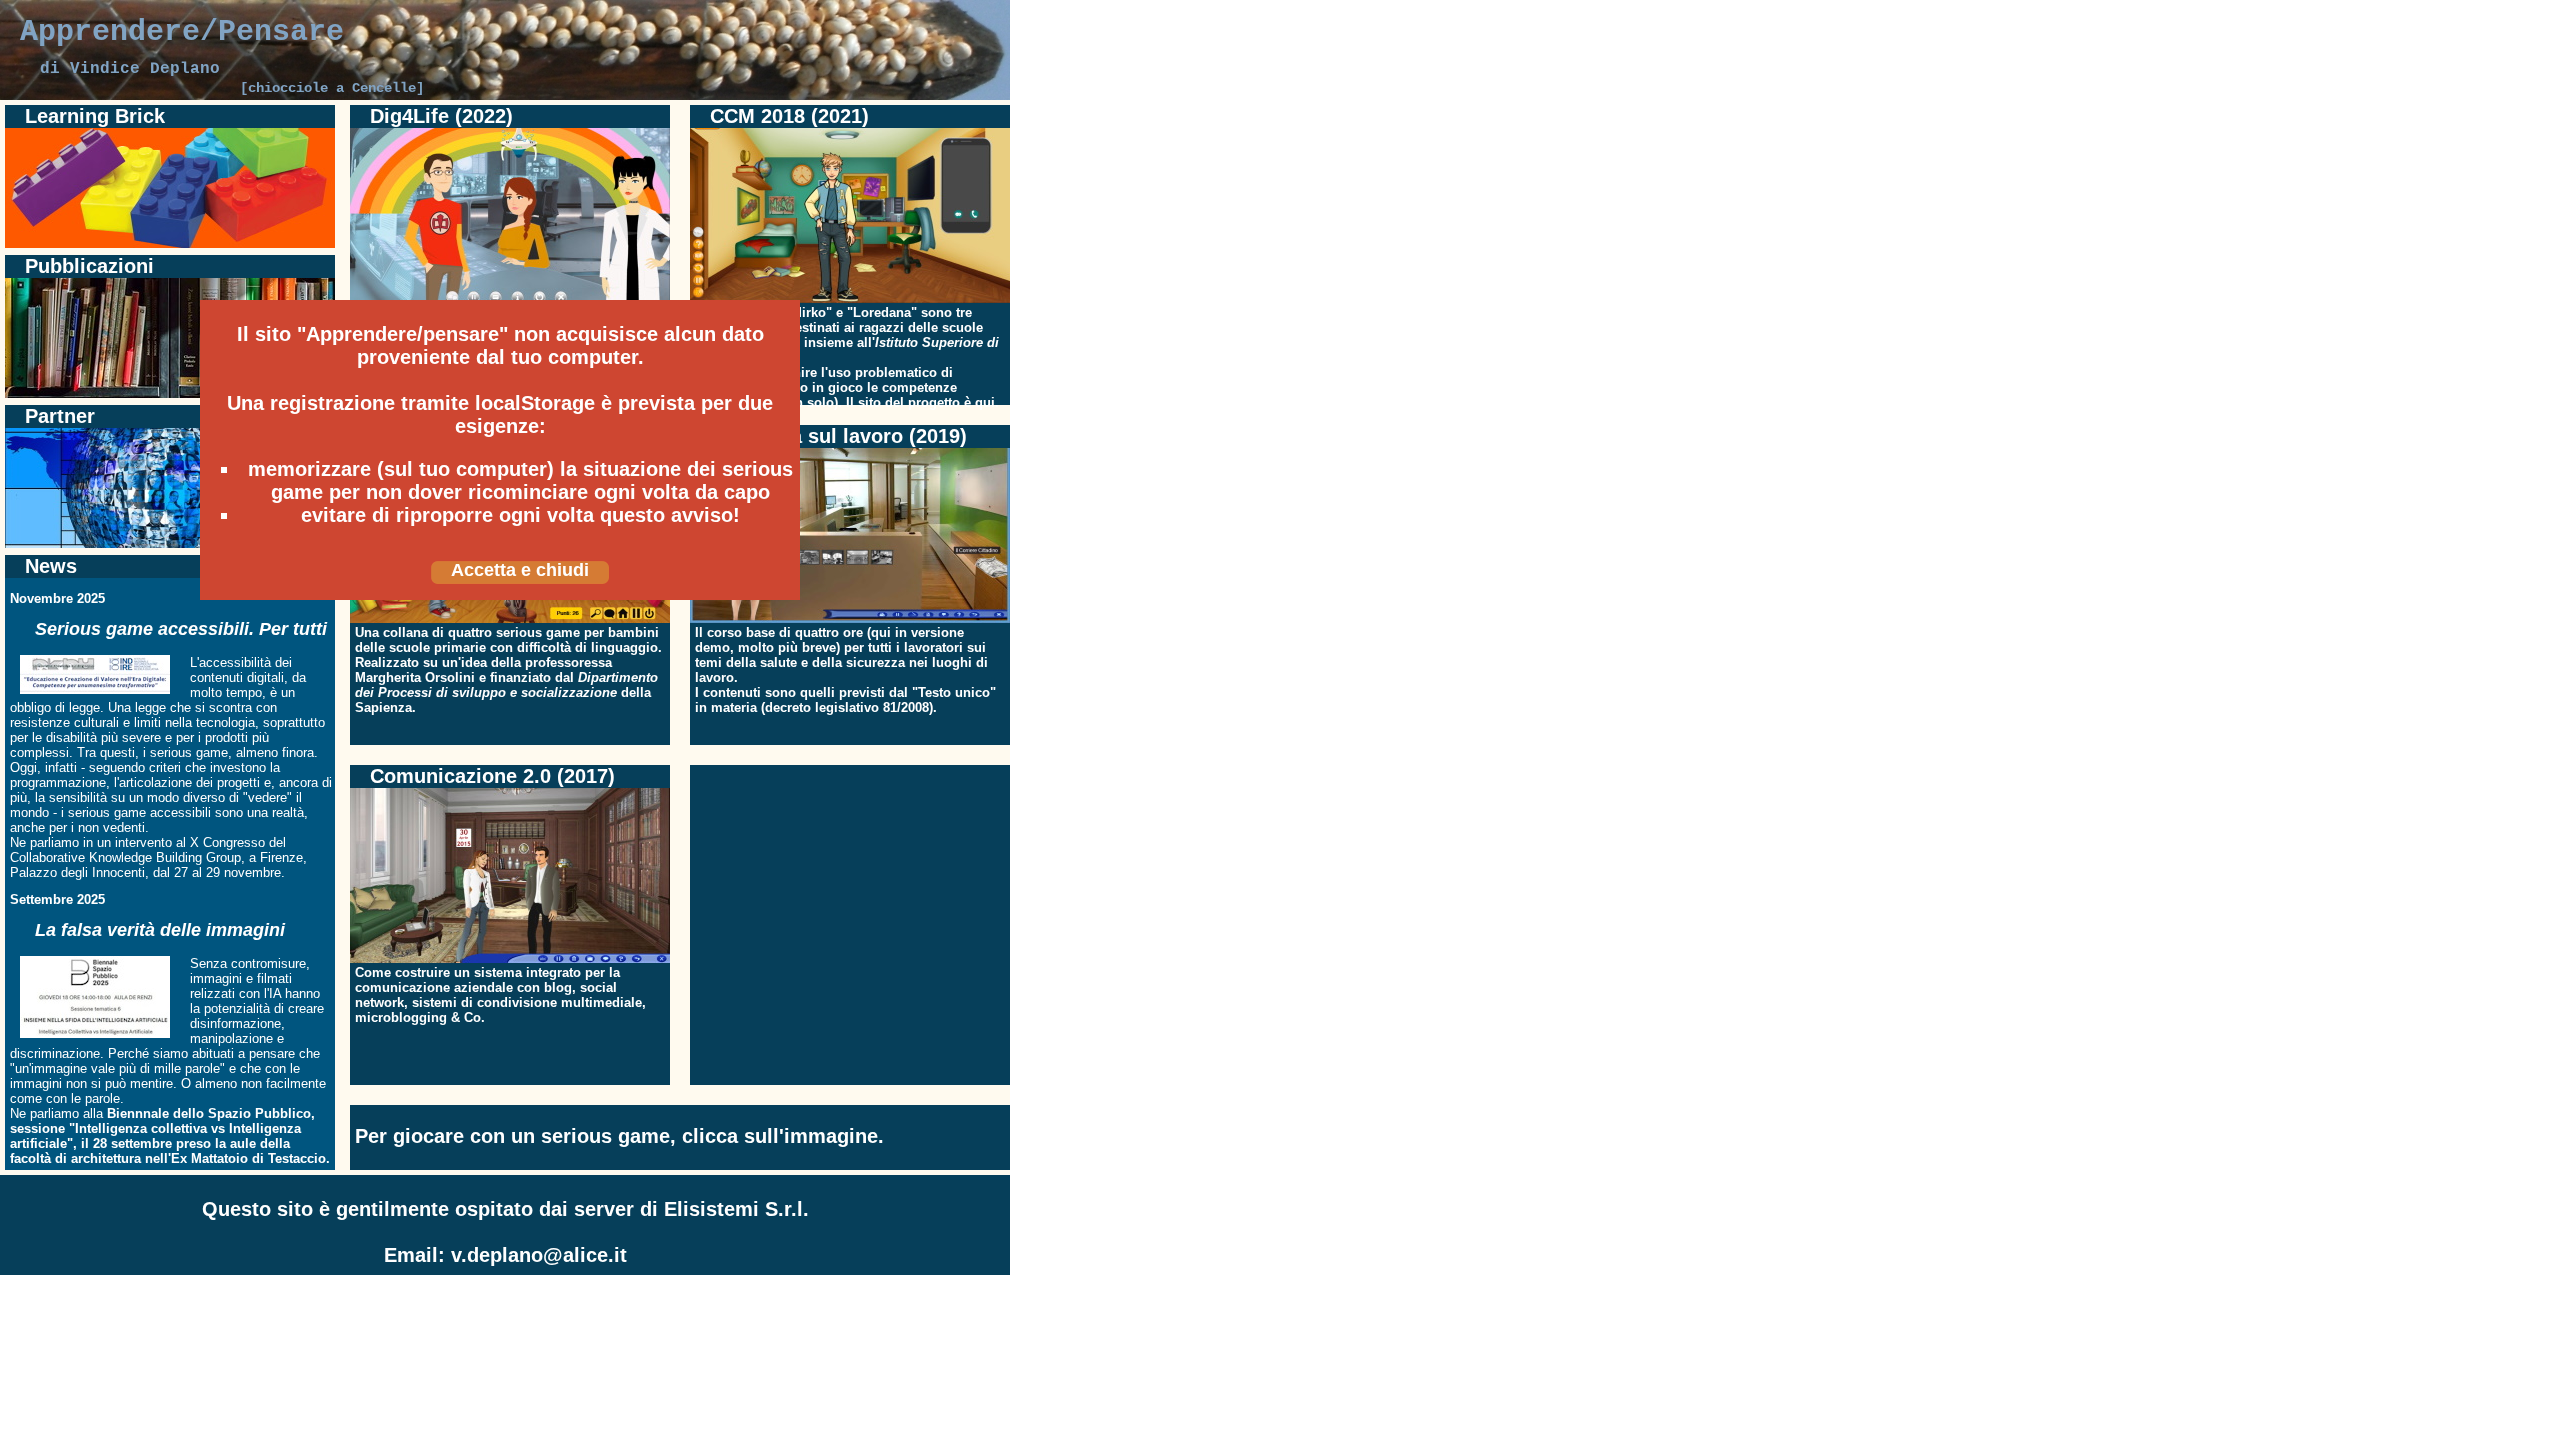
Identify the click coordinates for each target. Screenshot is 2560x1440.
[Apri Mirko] (850, 298)
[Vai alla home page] (505, 95)
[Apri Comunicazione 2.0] (510, 958)
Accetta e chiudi (520, 570)
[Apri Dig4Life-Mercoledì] (510, 298)
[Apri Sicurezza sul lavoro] (850, 618)
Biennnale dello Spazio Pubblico (209, 1113)
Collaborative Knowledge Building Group (125, 857)
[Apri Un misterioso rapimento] (510, 618)
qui (985, 402)
